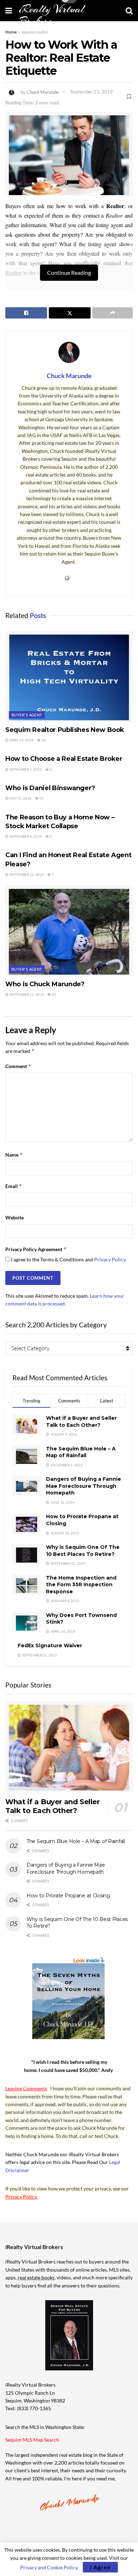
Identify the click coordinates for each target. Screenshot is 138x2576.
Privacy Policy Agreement (36, 1249)
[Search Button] (129, 11)
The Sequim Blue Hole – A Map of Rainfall (81, 1452)
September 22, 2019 (26, 874)
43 (41, 798)
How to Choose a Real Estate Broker (64, 759)
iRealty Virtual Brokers (52, 15)
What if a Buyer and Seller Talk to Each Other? (81, 1422)
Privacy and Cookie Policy (49, 2567)
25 (53, 994)
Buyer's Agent (27, 715)
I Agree (100, 2567)
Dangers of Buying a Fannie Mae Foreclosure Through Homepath (84, 1486)
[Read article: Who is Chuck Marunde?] (69, 931)
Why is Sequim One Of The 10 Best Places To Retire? (83, 1551)
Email (14, 1186)
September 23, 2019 (92, 92)
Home (11, 32)
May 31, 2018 (20, 798)
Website (15, 1217)
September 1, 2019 (25, 769)
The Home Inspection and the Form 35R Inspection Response (81, 1585)
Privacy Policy (110, 1259)
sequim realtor (35, 32)
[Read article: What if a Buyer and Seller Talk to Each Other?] (69, 1747)
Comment (18, 1066)
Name (14, 1155)
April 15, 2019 (21, 740)
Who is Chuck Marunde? (45, 984)
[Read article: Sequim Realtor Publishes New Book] (69, 676)
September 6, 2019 (25, 836)
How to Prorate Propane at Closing (68, 1896)
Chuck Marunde (43, 92)
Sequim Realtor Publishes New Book (65, 730)
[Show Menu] (9, 11)
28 (43, 740)
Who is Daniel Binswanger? (50, 788)
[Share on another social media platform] (113, 313)
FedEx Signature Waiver (50, 1645)
